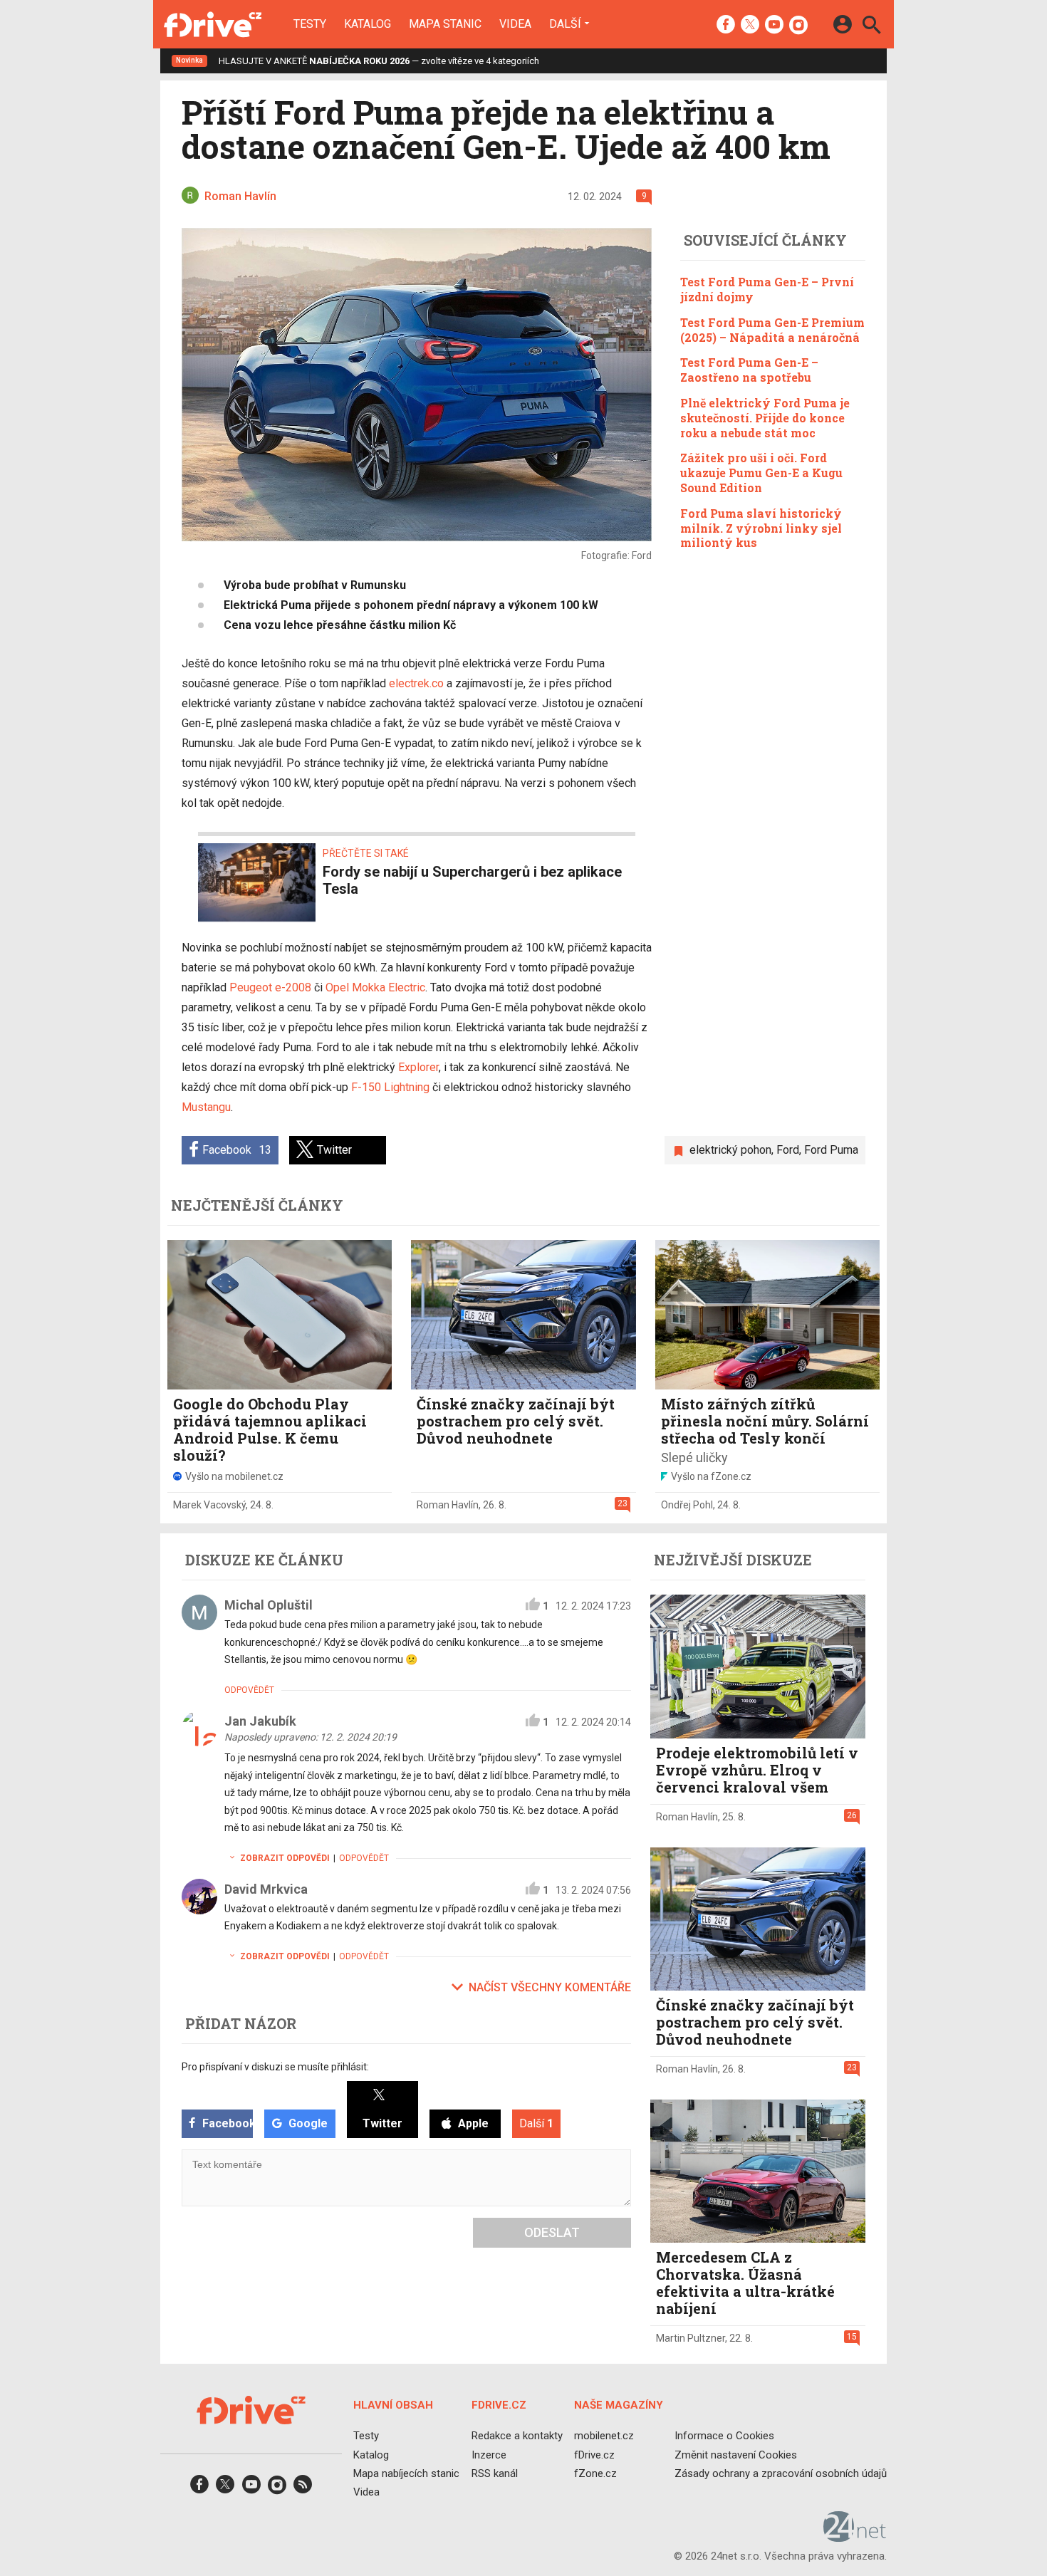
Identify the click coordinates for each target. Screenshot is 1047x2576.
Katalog (368, 24)
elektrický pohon (730, 1150)
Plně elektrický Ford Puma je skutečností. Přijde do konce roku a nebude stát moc (765, 417)
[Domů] (213, 24)
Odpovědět (249, 1690)
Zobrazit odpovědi (285, 1858)
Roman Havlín (448, 1505)
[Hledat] (871, 27)
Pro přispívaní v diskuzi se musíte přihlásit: (275, 2067)
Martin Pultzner (691, 2338)
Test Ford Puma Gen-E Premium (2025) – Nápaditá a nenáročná (772, 329)
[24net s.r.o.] (855, 2538)
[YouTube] (774, 26)
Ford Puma (831, 1150)
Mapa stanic (445, 24)
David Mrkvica (266, 1889)
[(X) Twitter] (750, 26)
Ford (788, 1150)
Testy (310, 24)
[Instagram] (798, 26)
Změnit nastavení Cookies (736, 2455)
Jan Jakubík (260, 1721)
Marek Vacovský (209, 1505)
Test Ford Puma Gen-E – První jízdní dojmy (767, 289)
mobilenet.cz (604, 2436)
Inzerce (489, 2455)
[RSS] (303, 2489)
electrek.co (416, 683)
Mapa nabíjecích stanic (406, 2473)
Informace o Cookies (724, 2436)
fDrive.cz (594, 2455)
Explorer (418, 1067)
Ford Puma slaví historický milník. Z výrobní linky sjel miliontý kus (761, 527)
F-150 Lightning (390, 1087)
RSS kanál (495, 2473)
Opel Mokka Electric (375, 987)
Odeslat (552, 2232)
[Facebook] (726, 26)
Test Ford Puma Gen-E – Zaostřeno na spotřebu (749, 370)
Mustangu (206, 1107)
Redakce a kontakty (517, 2436)
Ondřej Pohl (687, 1505)
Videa (515, 24)
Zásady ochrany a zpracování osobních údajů (781, 2473)
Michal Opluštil (269, 1605)
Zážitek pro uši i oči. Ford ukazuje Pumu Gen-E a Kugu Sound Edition (761, 473)
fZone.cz (595, 2473)
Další (565, 24)
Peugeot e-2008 (270, 987)
